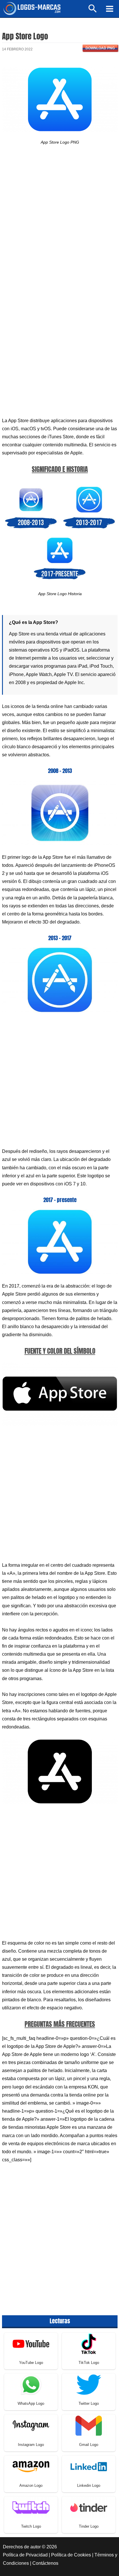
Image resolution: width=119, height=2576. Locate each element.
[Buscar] (93, 11)
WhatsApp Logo (31, 2403)
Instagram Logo (31, 2445)
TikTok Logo (89, 2363)
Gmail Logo (89, 2445)
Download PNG (100, 48)
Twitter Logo (89, 2403)
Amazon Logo (31, 2485)
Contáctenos (45, 2563)
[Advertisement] (59, 222)
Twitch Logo (31, 2526)
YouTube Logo (31, 2363)
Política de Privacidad (25, 2555)
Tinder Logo (89, 2526)
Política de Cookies (71, 2555)
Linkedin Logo (89, 2485)
